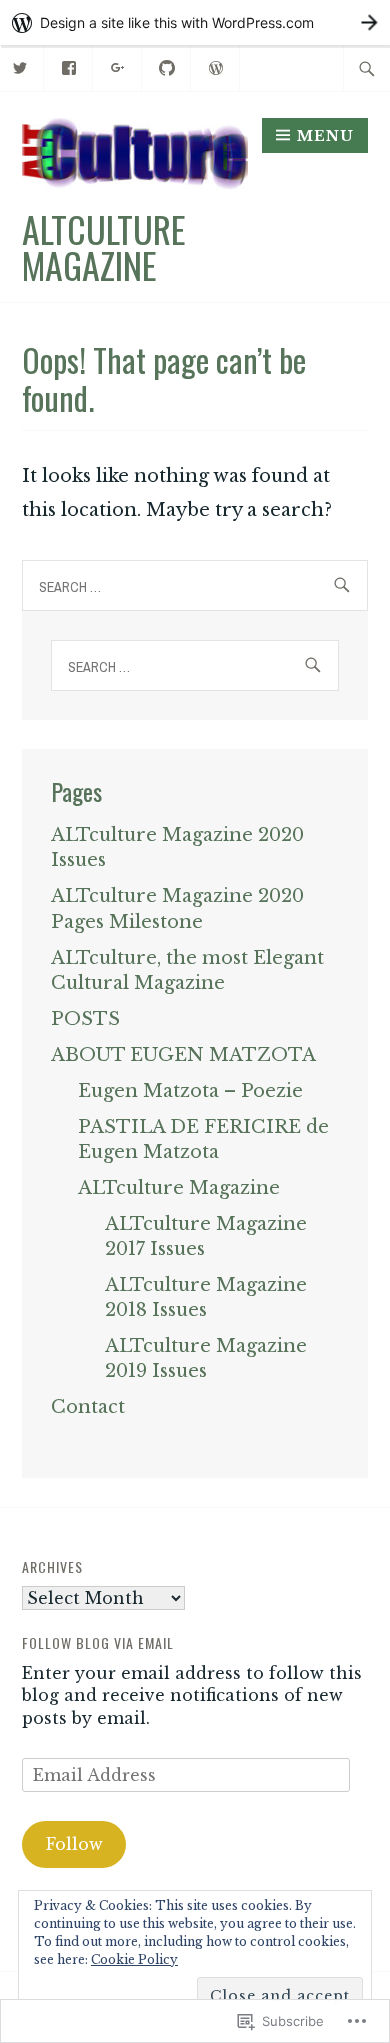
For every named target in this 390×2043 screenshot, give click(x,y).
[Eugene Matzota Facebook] (69, 66)
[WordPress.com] (216, 66)
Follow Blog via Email (98, 1642)
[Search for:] (367, 68)
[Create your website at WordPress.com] (195, 22)
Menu (325, 136)
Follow (74, 1844)
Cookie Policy (134, 1959)
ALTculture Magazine (104, 246)
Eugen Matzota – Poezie (190, 1091)
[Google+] (118, 66)
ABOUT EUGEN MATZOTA (183, 1055)
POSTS (85, 1019)
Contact (88, 1407)
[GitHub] (167, 66)
